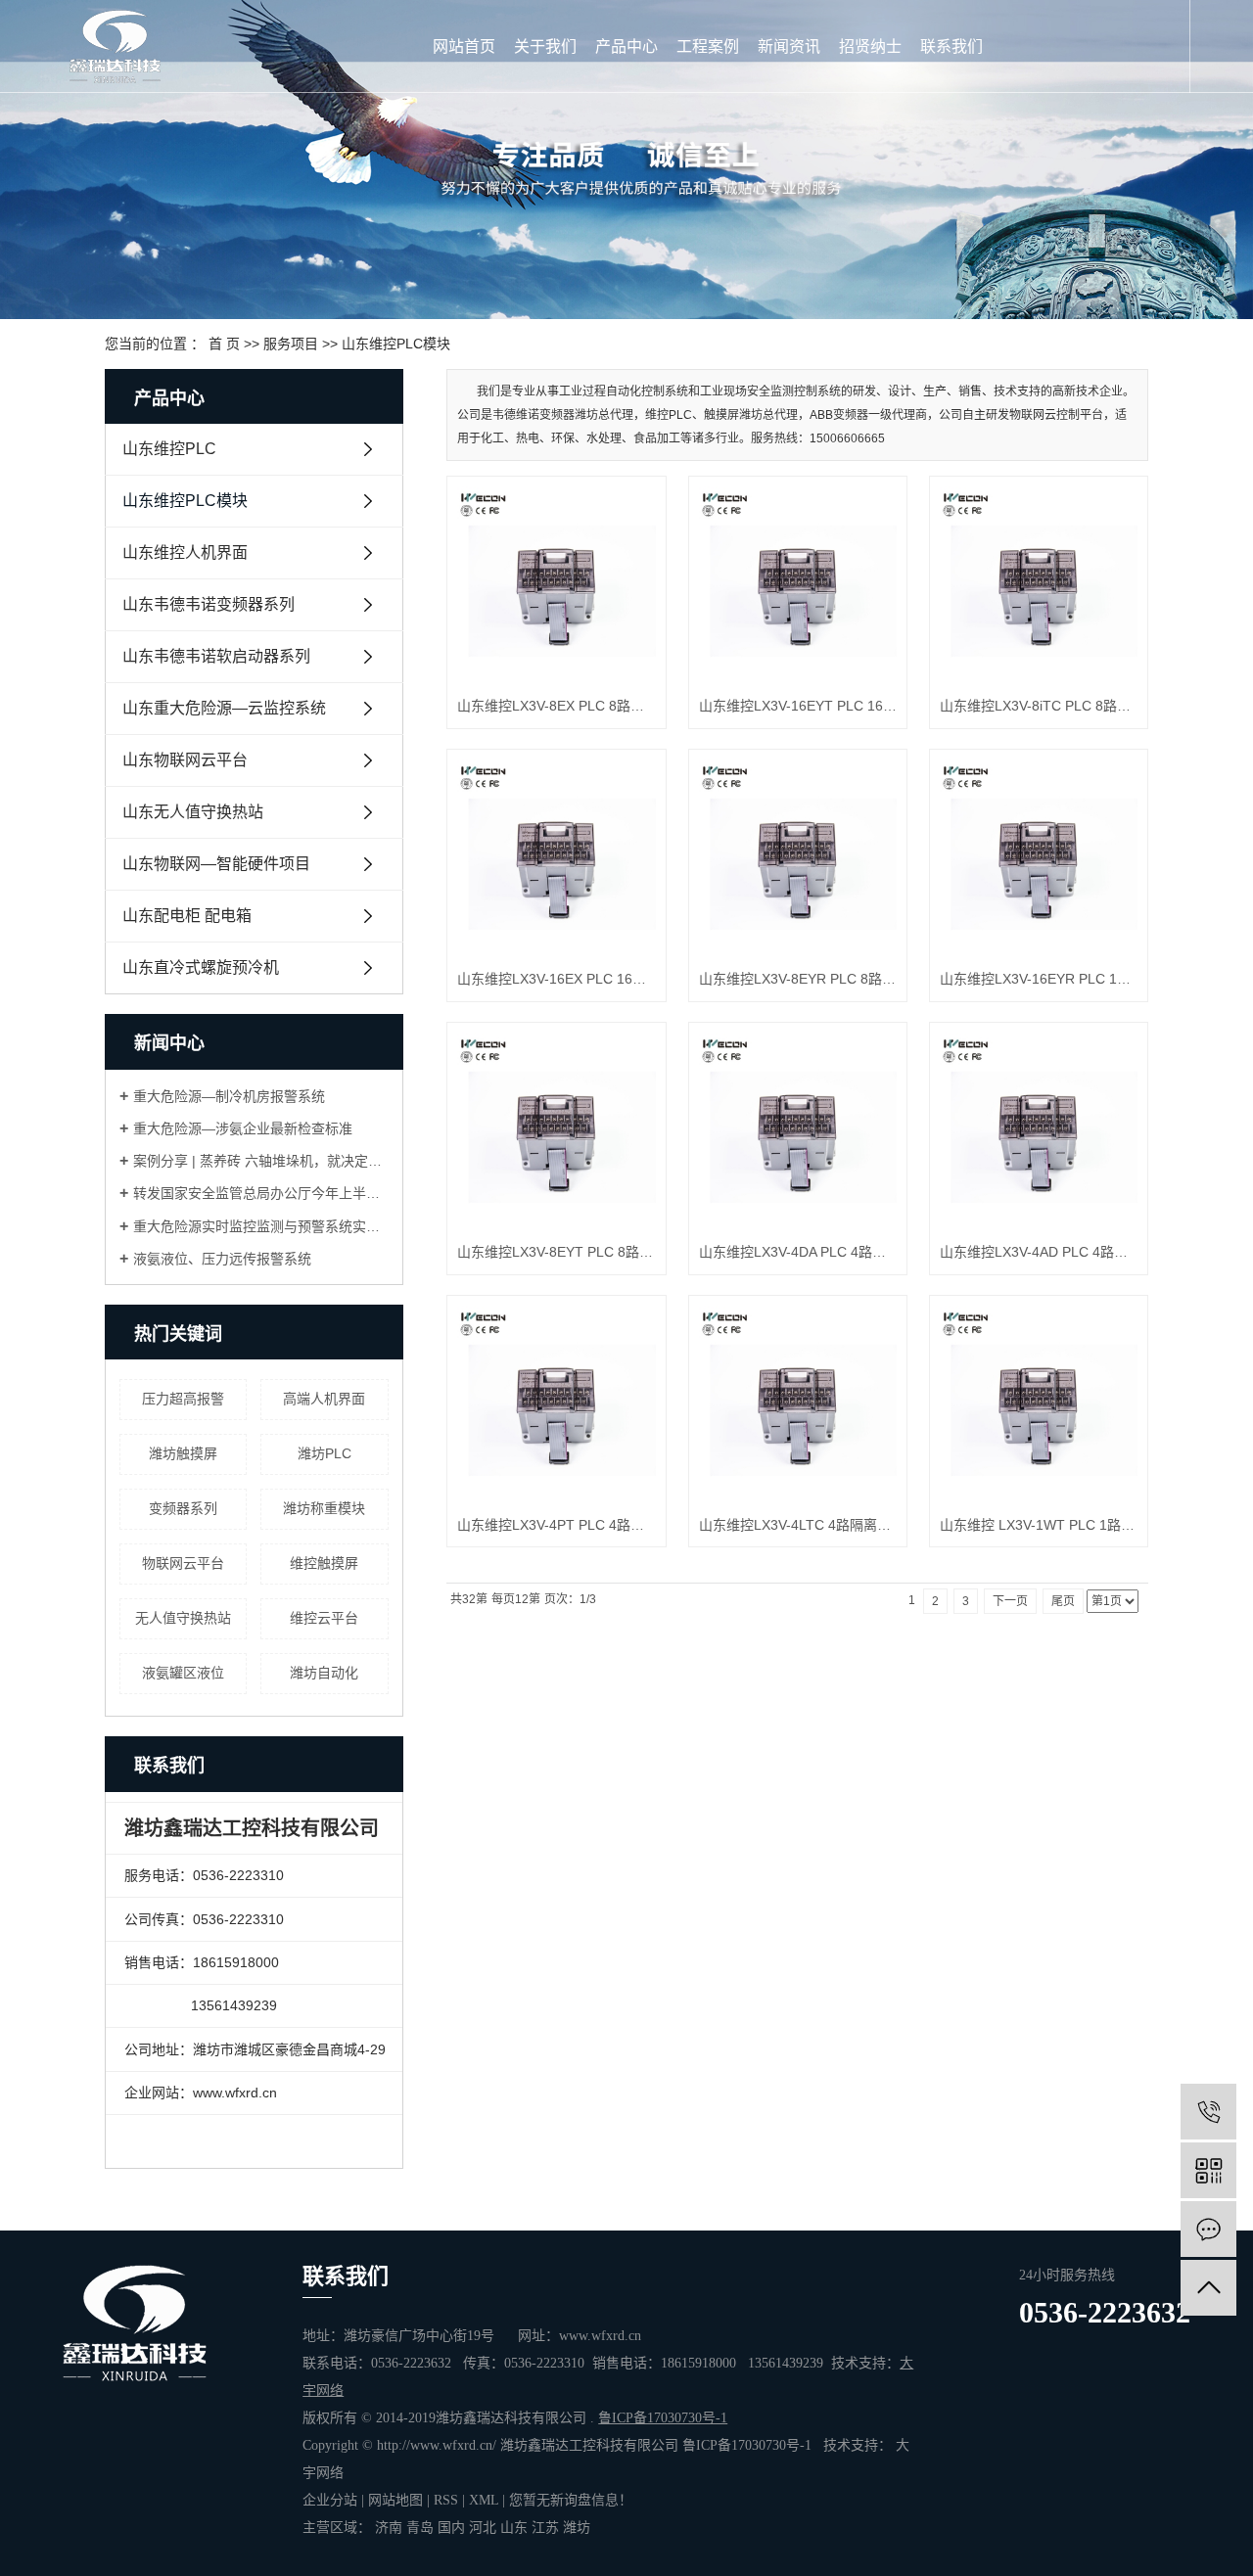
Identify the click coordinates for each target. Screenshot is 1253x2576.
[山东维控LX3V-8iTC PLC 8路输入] (1039, 585)
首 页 (224, 344)
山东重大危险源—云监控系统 (224, 708)
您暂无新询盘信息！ (571, 2500)
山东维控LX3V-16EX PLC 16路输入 (556, 979)
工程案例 (708, 46)
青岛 (420, 2528)
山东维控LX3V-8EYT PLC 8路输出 (556, 1252)
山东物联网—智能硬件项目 (216, 864)
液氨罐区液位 (183, 1673)
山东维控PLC (169, 449)
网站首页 (464, 46)
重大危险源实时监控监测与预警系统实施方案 (261, 1226)
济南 (389, 2528)
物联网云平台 (183, 1563)
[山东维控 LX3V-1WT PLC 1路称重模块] (1039, 1404)
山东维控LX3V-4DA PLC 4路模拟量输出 (798, 1252)
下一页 (1010, 1601)
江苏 (545, 2528)
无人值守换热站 (183, 1618)
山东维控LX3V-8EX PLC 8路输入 (556, 706)
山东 (514, 2528)
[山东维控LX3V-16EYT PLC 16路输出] (798, 585)
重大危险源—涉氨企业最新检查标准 (243, 1128)
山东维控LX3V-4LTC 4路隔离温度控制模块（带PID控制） (798, 1525)
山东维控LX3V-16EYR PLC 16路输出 (1039, 979)
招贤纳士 (870, 46)
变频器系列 (183, 1508)
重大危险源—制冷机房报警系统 (229, 1096)
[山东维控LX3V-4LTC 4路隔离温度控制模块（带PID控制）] (798, 1404)
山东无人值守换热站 (193, 812)
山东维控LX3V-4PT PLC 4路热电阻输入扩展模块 (556, 1525)
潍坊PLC (325, 1453)
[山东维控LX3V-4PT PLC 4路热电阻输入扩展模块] (556, 1404)
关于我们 (545, 46)
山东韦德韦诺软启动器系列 (216, 656)
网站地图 (395, 2500)
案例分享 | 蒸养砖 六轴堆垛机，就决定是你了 (261, 1161)
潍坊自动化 (324, 1673)
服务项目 (291, 344)
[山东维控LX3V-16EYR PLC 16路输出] (1039, 858)
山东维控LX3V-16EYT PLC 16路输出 (798, 706)
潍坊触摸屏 (183, 1453)
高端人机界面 (324, 1399)
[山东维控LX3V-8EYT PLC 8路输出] (556, 1131)
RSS (446, 2500)
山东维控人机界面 (185, 552)
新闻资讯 (789, 46)
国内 (451, 2528)
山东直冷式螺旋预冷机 (201, 967)
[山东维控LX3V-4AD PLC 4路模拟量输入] (1039, 1131)
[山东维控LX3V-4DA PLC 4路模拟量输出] (798, 1131)
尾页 (1063, 1601)
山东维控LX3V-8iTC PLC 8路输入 (1039, 706)
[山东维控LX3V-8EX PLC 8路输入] (556, 585)
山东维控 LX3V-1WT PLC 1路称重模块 (1039, 1525)
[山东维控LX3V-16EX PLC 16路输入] (556, 858)
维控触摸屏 (324, 1563)
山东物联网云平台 (185, 760)
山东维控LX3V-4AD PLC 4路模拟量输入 (1039, 1252)
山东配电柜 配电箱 (187, 916)
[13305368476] (1208, 2112)
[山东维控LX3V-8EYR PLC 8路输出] (798, 858)
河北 (483, 2528)
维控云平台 (324, 1618)
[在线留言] (1208, 2229)
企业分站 (330, 2500)
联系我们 (951, 46)
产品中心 (626, 46)
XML (484, 2500)
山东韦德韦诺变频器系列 (209, 604)
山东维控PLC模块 (396, 344)
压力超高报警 (183, 1399)
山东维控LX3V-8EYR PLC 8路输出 (798, 979)
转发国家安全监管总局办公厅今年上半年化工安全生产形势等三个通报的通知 (261, 1193)
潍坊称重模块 (324, 1508)
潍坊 (577, 2528)
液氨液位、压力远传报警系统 (222, 1259)
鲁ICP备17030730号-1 (747, 2445)
